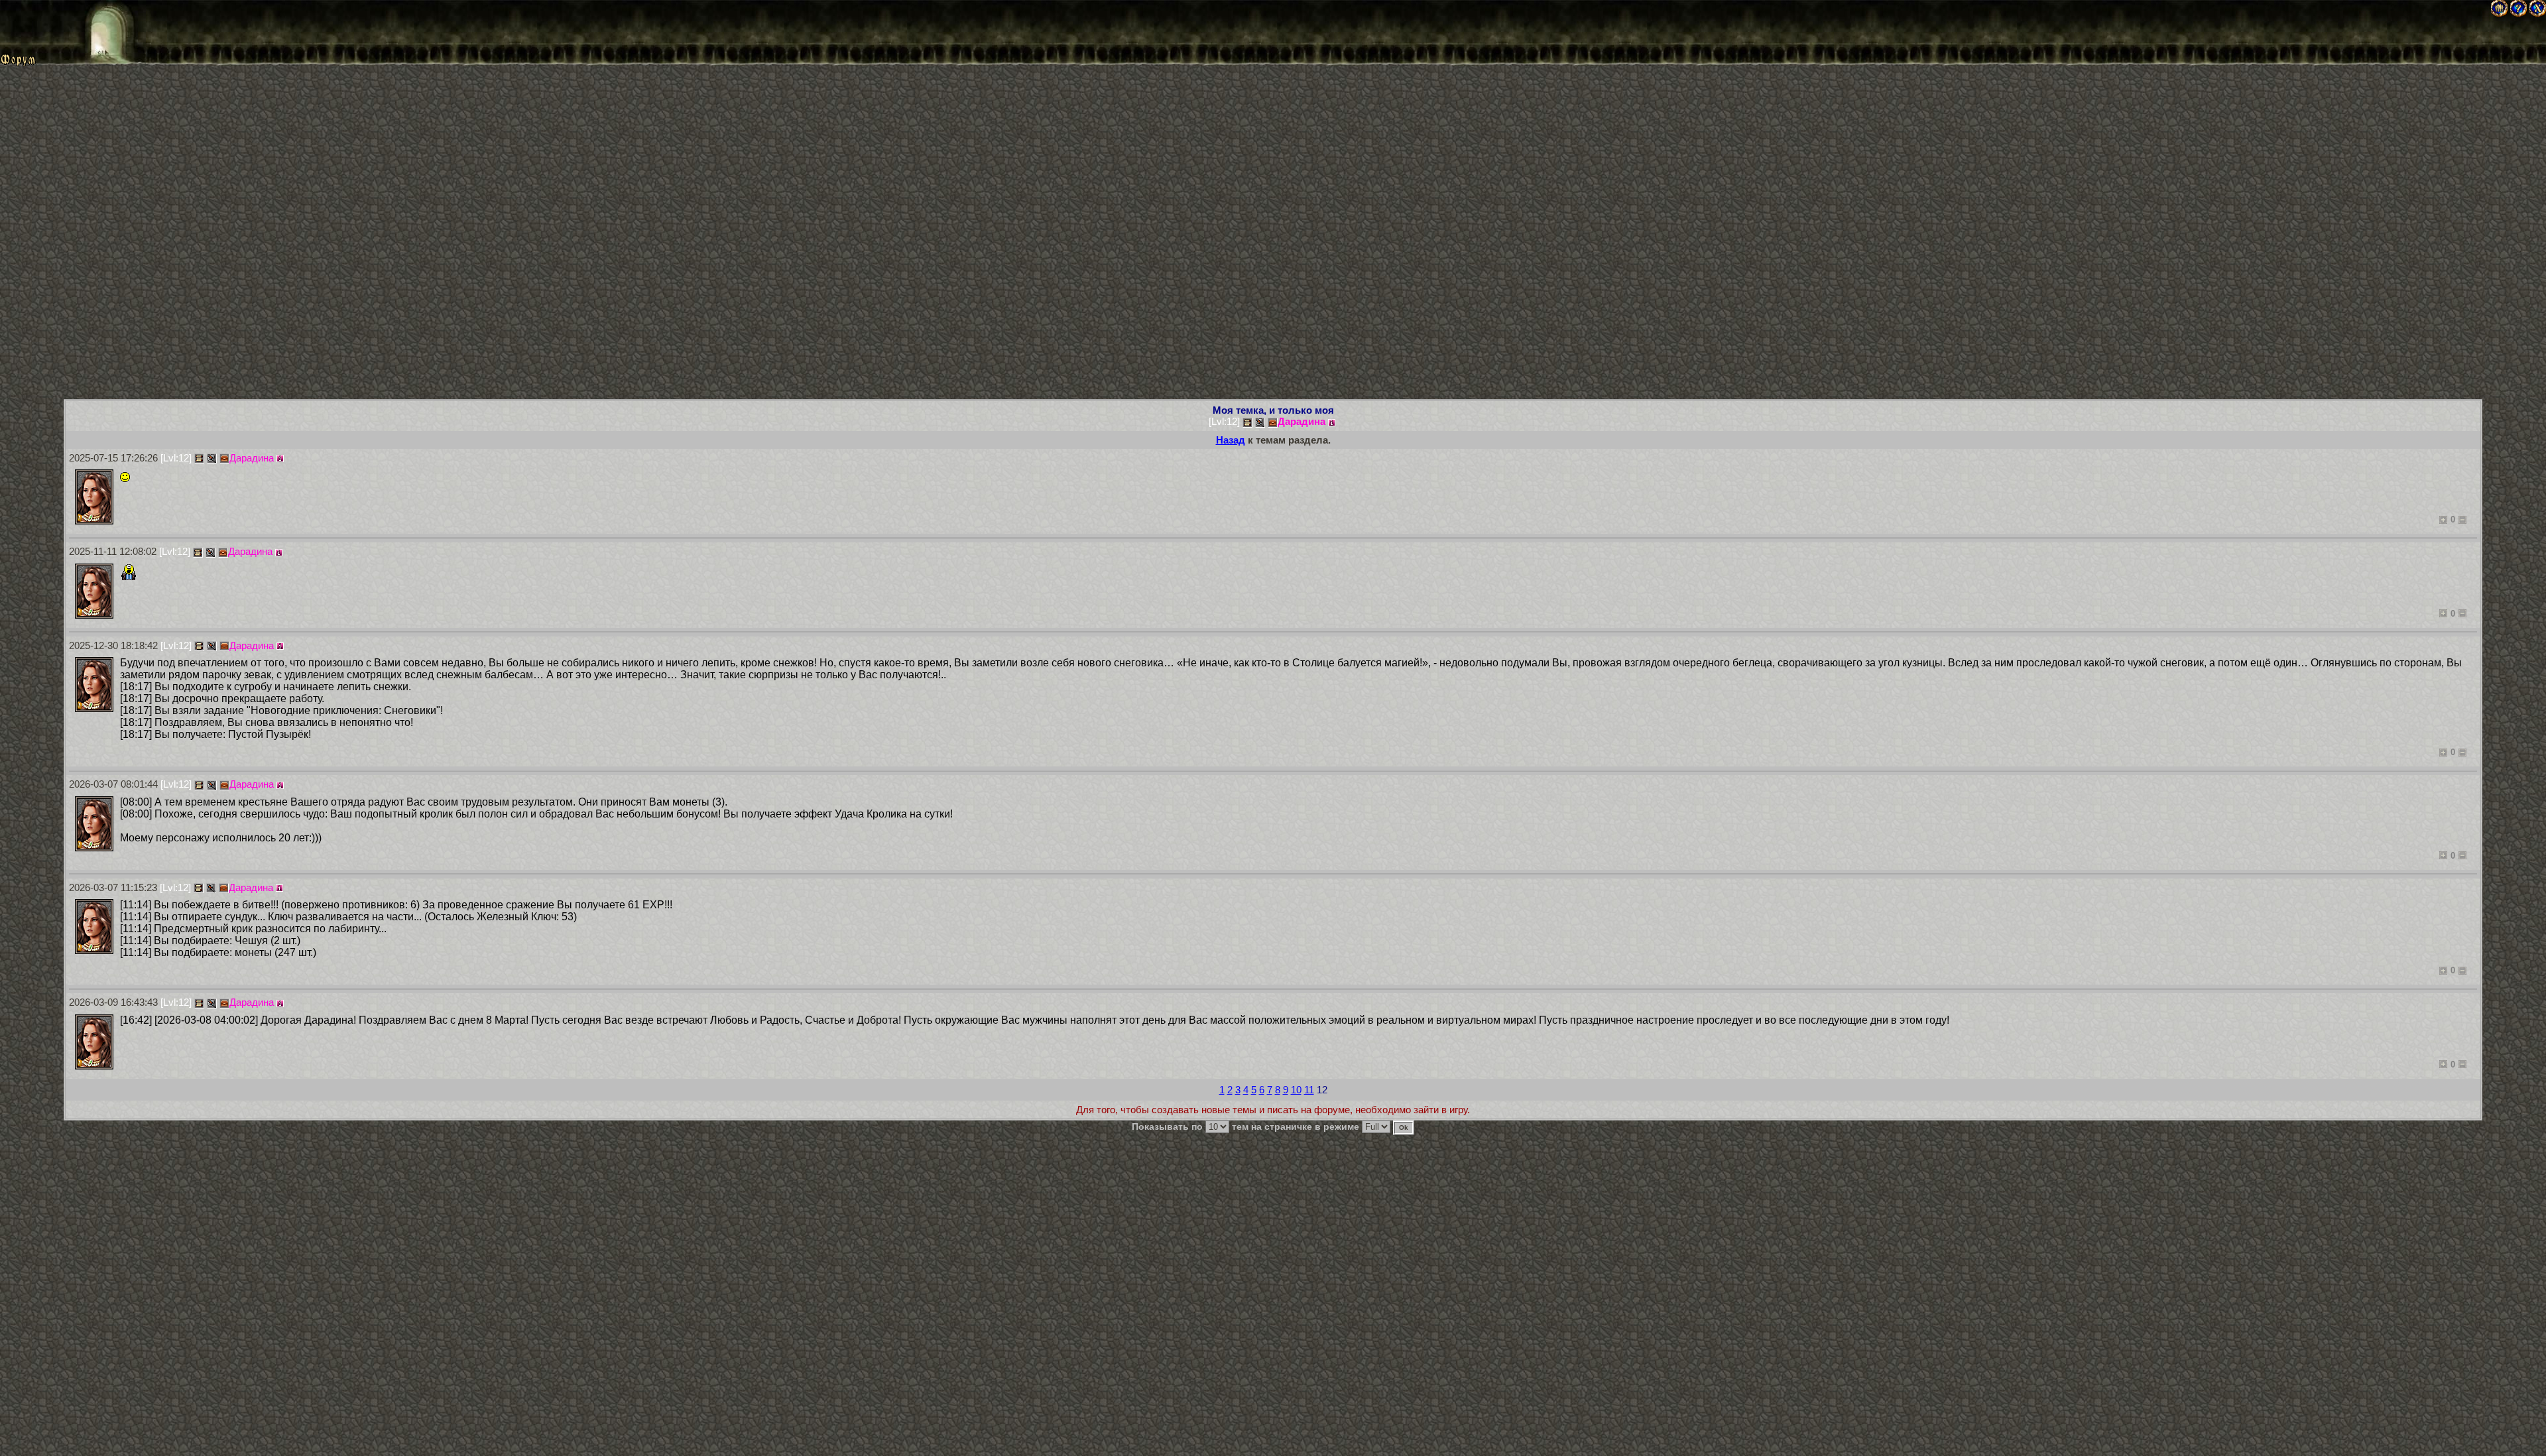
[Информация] (1332, 423)
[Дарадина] (94, 497)
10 (1296, 1090)
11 (1309, 1090)
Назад (1231, 440)
